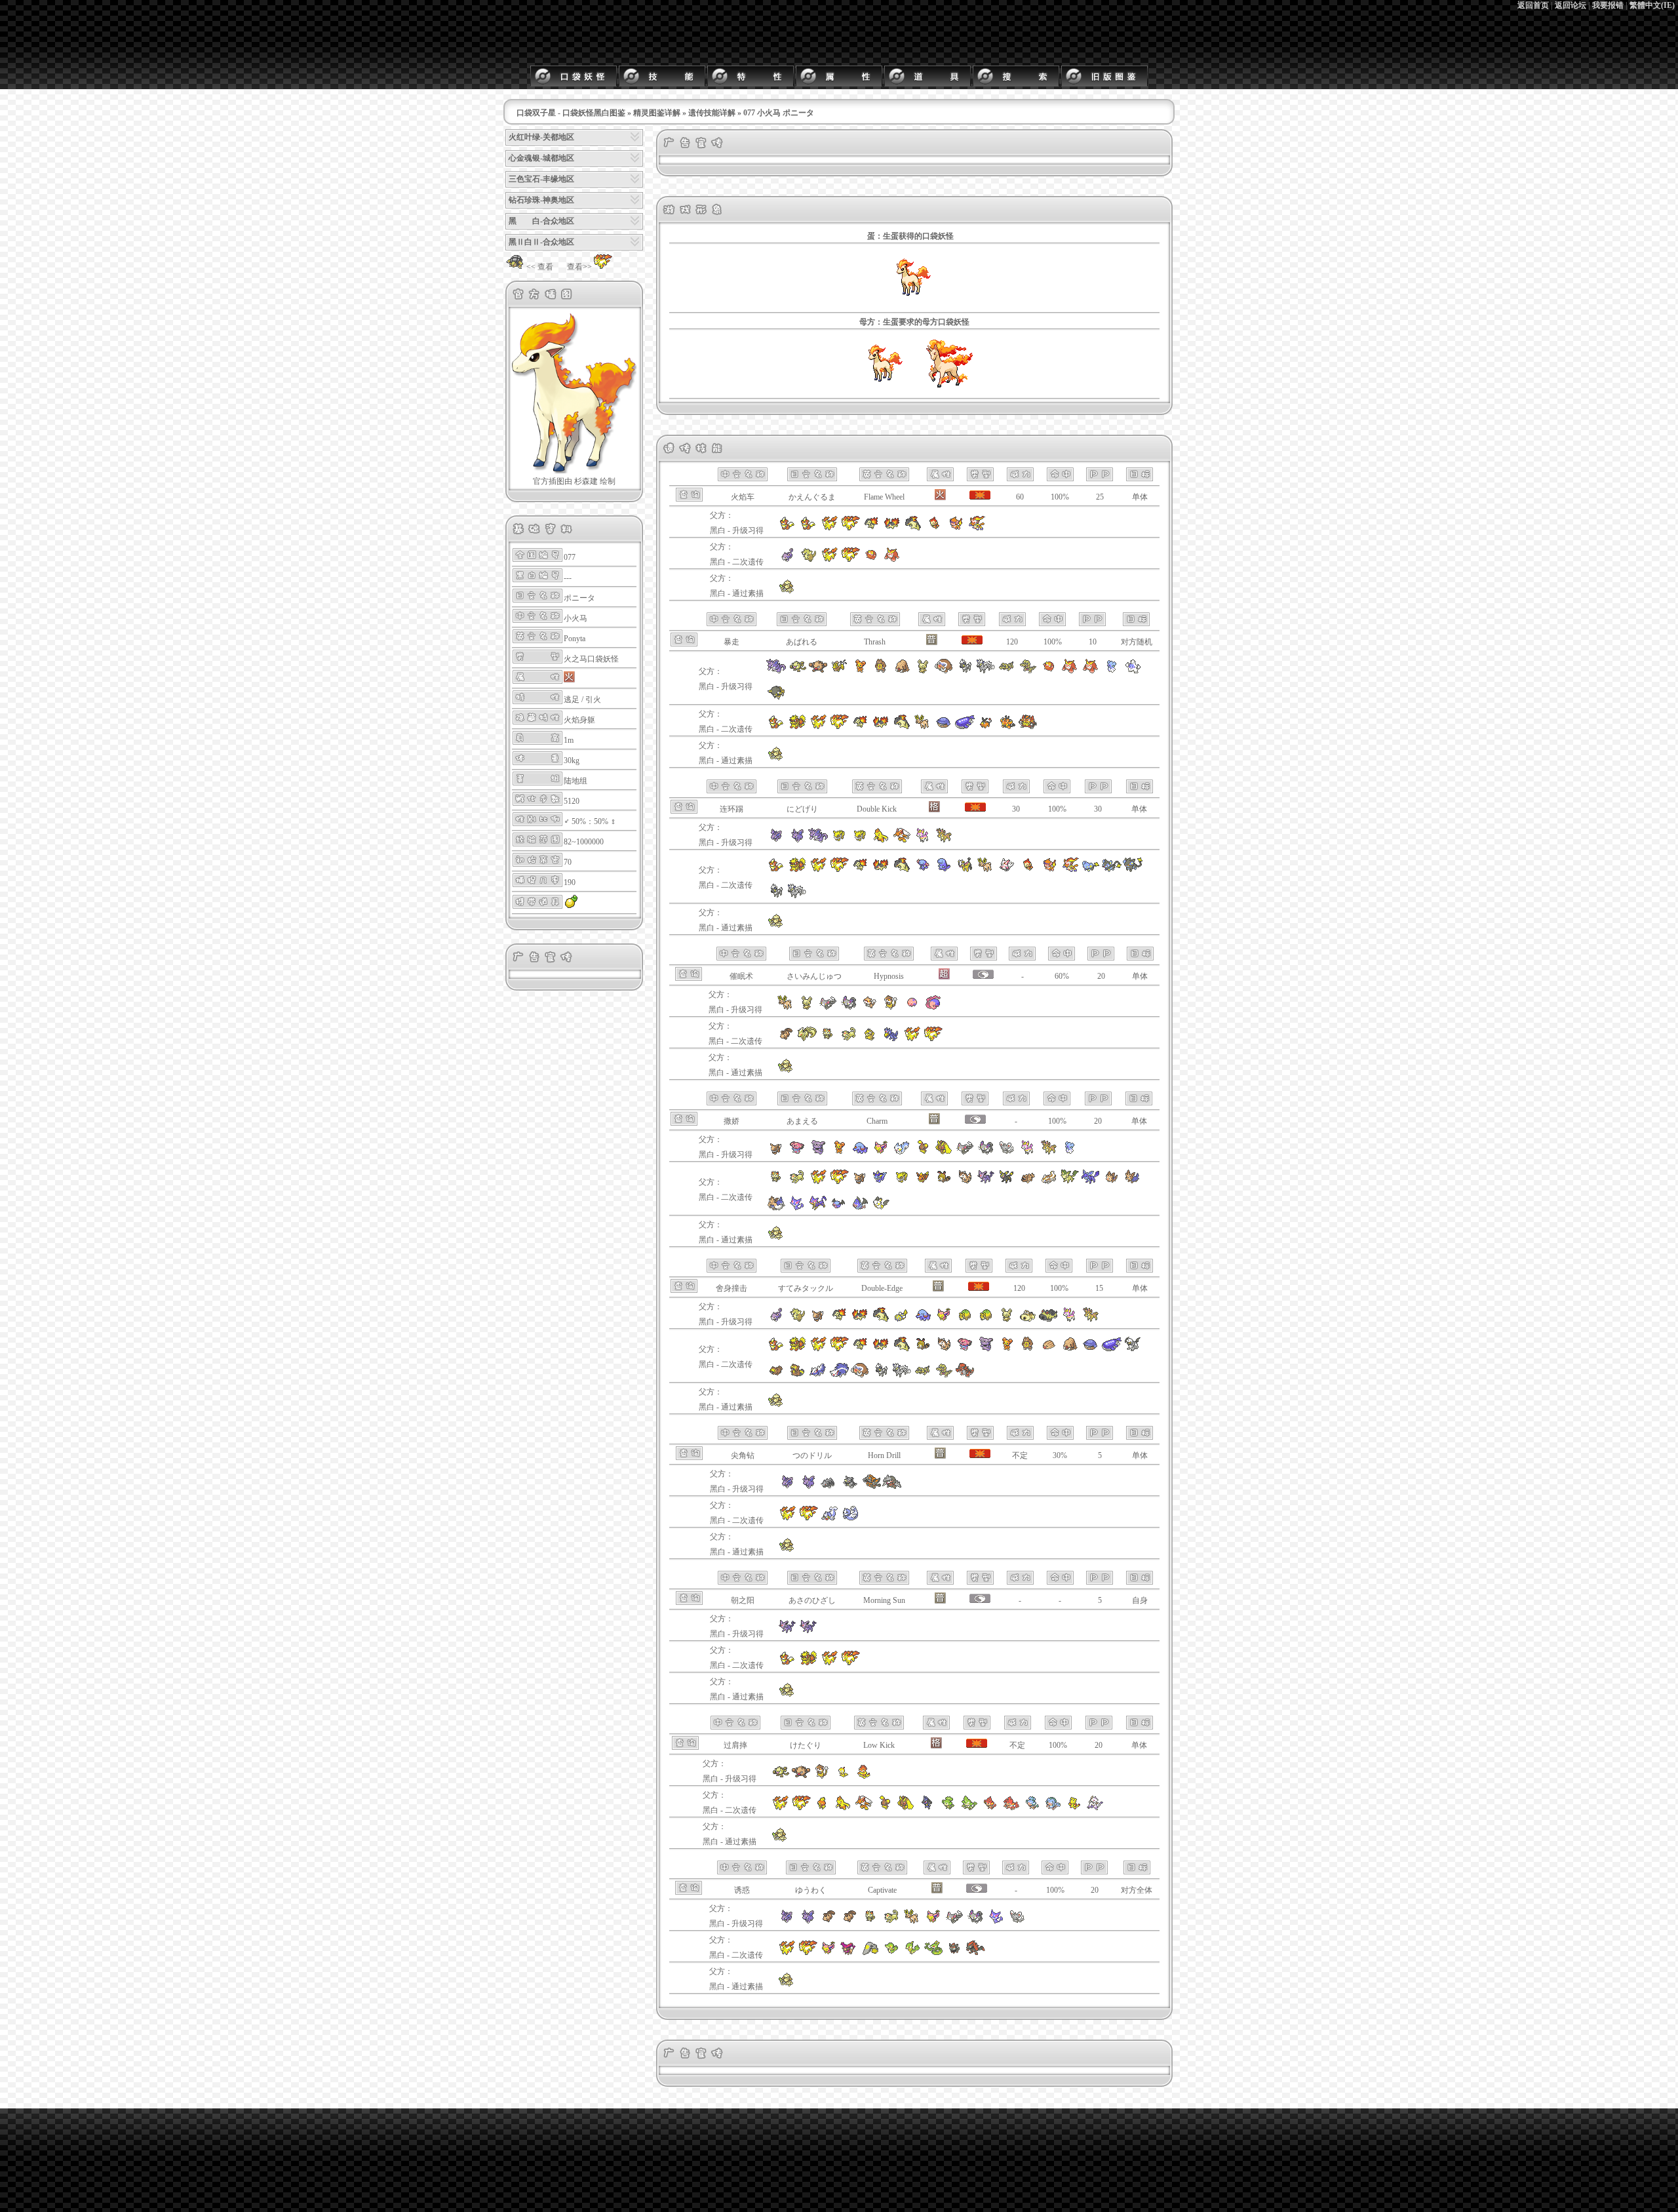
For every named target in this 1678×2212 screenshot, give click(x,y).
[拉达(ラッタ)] (808, 560)
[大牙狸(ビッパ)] (776, 1375)
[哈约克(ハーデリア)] (1133, 1182)
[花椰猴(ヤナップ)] (948, 1808)
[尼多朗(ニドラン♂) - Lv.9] (776, 840)
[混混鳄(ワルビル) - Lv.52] (1028, 671)
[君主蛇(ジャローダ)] (933, 1953)
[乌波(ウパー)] (923, 870)
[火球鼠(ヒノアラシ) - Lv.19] (871, 528)
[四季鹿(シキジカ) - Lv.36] (1028, 1153)
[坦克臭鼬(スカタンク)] (839, 1375)
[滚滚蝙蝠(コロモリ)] (839, 1208)
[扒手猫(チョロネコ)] (797, 1208)
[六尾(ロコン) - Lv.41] (829, 1922)
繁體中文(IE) (1652, 5)
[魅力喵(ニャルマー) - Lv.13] (828, 1008)
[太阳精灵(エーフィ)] (986, 1182)
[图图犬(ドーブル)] (787, 591)
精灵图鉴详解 (657, 113)
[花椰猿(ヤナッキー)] (969, 1808)
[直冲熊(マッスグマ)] (1049, 1182)
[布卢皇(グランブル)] (986, 1349)
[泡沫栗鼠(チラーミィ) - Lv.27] (1007, 1153)
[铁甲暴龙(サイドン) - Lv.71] (850, 1487)
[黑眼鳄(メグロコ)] (923, 1375)
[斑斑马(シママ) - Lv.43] (965, 671)
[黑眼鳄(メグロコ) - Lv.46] (1007, 671)
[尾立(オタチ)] (944, 1182)
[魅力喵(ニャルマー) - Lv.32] (954, 1922)
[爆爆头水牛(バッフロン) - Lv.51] (776, 698)
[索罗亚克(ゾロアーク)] (975, 1953)
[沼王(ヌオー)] (944, 870)
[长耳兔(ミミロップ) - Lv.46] (944, 1153)
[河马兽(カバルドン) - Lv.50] (1049, 1320)
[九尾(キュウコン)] (807, 1039)
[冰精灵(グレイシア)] (1091, 1182)
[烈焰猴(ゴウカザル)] (1070, 870)
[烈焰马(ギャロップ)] (947, 391)
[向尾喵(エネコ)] (829, 1953)
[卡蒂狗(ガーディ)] (776, 727)
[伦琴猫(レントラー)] (1133, 870)
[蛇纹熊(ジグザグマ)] (1028, 1182)
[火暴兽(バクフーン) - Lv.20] (913, 528)
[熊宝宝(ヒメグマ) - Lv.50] (860, 671)
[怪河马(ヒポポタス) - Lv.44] (1028, 1320)
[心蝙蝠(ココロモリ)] (860, 1208)
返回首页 (1533, 5)
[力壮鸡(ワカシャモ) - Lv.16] (881, 840)
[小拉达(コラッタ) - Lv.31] (776, 1320)
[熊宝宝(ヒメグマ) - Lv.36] (839, 1153)
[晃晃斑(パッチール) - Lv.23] (807, 1008)
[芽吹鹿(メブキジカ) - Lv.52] (1091, 1320)
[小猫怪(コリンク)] (1091, 870)
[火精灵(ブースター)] (923, 1182)
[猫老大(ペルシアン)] (849, 1039)
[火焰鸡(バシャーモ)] (864, 1808)
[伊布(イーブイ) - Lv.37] (818, 1320)
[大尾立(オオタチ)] (965, 1182)
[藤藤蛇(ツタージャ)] (891, 1953)
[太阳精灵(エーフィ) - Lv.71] (787, 1632)
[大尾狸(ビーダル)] (797, 1375)
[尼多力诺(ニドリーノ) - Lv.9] (797, 840)
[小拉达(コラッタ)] (787, 560)
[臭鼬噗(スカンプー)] (818, 1375)
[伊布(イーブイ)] (860, 1182)
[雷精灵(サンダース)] (902, 1182)
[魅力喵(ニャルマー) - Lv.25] (965, 1153)
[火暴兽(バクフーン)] (902, 727)
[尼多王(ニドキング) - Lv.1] (818, 840)
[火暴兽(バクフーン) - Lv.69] (881, 1320)
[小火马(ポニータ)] (882, 391)
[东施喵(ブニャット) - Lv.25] (986, 1153)
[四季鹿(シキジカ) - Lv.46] (1070, 1320)
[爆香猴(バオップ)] (990, 1808)
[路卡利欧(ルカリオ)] (927, 1808)
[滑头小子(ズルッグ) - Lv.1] (843, 1777)
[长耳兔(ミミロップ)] (906, 1808)
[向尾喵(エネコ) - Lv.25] (881, 1153)
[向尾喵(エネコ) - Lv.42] (944, 1320)
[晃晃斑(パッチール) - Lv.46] (1007, 1320)
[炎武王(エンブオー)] (1028, 727)
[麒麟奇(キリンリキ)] (965, 870)
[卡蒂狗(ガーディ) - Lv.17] (808, 528)
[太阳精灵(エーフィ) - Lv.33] (808, 1632)
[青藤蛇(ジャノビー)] (912, 1953)
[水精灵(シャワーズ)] (881, 1182)
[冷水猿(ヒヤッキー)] (1053, 1808)
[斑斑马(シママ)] (776, 896)
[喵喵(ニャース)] (828, 1039)
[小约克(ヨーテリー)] (1112, 1182)
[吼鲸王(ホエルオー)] (965, 727)
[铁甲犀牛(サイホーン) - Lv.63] (829, 1487)
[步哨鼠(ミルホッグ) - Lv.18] (891, 1008)
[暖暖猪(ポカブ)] (986, 727)
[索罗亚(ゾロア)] (954, 1953)
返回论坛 (1571, 5)
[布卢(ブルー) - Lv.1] (797, 1153)
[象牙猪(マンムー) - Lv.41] (944, 671)
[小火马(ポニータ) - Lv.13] (829, 528)
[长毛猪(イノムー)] (1070, 1349)
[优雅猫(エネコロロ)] (849, 1953)
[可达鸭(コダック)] (870, 1039)
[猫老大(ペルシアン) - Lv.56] (891, 1922)
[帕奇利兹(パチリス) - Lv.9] (902, 1153)
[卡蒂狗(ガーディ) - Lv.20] (787, 528)
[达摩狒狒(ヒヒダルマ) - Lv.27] (1070, 671)
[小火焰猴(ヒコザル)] (1028, 870)
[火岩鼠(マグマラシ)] (881, 727)
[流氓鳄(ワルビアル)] (965, 1375)
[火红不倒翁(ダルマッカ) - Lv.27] (1049, 671)
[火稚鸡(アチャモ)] (822, 1808)
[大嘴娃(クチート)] (870, 1953)
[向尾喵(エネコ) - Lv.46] (933, 1922)
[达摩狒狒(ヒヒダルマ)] (892, 560)
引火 (593, 700)
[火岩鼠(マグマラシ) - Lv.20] (892, 528)
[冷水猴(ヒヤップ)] (1032, 1808)
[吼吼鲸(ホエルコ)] (944, 727)
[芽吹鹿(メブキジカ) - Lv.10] (944, 840)
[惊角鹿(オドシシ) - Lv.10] (786, 1008)
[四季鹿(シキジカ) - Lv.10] (923, 840)
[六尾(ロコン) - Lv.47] (849, 1922)
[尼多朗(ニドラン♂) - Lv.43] (787, 1922)
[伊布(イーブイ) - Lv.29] (776, 1153)
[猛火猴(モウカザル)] (1049, 870)
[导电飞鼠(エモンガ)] (881, 1208)
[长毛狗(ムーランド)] (776, 1208)
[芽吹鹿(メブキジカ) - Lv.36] (1049, 1153)
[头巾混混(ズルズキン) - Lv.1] (864, 1777)
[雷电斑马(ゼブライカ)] (797, 896)
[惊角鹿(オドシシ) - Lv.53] (912, 1922)
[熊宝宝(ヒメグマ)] (1007, 1349)
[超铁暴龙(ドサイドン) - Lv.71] (871, 1487)
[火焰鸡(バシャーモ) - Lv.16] (902, 840)
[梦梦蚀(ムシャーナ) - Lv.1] (933, 1008)
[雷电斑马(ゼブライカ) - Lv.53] (986, 671)
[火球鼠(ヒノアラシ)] (860, 727)
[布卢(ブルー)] (965, 1349)
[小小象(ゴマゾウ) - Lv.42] (923, 1320)
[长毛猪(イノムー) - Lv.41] (902, 671)
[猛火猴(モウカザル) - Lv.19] (955, 528)
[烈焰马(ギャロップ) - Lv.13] (850, 528)
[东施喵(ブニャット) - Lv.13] (849, 1008)
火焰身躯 (579, 720)
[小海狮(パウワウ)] (829, 1518)
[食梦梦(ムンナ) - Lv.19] (912, 1008)
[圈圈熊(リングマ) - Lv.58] (881, 671)
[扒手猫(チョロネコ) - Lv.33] (996, 1922)
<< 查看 (540, 267)
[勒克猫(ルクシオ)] (1112, 870)
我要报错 (1608, 5)
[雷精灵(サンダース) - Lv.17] (839, 840)
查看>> (579, 267)
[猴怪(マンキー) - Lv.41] (797, 671)
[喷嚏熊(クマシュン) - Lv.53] (1112, 671)
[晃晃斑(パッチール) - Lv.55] (923, 671)
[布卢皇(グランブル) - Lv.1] (818, 1153)
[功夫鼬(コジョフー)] (1074, 1808)
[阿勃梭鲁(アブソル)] (1133, 1349)
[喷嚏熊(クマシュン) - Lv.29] (1070, 1153)
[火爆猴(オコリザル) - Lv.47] (818, 671)
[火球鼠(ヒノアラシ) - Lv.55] (839, 1320)
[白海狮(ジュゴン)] (850, 1518)
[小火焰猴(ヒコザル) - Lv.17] (934, 528)
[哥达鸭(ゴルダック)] (891, 1039)
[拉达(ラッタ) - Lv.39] (797, 1320)
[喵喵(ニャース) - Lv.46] (870, 1922)
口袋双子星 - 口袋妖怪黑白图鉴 (571, 113)
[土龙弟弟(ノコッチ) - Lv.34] (902, 1320)
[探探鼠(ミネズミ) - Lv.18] (870, 1008)
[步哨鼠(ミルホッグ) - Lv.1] (822, 1777)
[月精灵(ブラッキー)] (1007, 1182)
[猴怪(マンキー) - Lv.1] (780, 1777)
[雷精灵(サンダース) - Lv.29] (860, 840)
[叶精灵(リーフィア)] (1070, 1182)
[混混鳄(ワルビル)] (944, 1375)
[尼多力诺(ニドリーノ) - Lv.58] (808, 1487)
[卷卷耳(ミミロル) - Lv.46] (923, 1153)
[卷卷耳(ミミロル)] (885, 1808)
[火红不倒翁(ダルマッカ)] (871, 560)
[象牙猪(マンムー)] (860, 1375)
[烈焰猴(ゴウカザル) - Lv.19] (976, 528)
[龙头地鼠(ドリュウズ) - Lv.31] (892, 1487)
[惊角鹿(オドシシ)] (923, 727)
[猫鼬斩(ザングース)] (1007, 870)
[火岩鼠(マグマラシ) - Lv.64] (860, 1320)
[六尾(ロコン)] (786, 1039)
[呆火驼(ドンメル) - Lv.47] (986, 1320)
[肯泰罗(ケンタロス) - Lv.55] (839, 671)
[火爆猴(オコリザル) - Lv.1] (801, 1777)
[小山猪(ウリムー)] (1049, 1349)
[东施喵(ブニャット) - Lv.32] (975, 1922)
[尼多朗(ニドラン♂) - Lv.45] (787, 1487)
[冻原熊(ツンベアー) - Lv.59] (1133, 671)
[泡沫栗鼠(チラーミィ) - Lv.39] (1017, 1922)
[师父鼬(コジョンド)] (1095, 1808)
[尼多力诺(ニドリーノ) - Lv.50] (808, 1922)
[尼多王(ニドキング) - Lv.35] (776, 671)
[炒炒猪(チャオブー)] (1007, 727)
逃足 (572, 700)
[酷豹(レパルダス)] (818, 1208)
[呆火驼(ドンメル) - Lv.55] (965, 1320)
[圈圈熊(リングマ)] (1028, 1349)
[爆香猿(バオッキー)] (1011, 1808)
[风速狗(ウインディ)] (797, 727)
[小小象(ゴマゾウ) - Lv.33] (860, 1153)
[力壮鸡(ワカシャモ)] (843, 1808)
